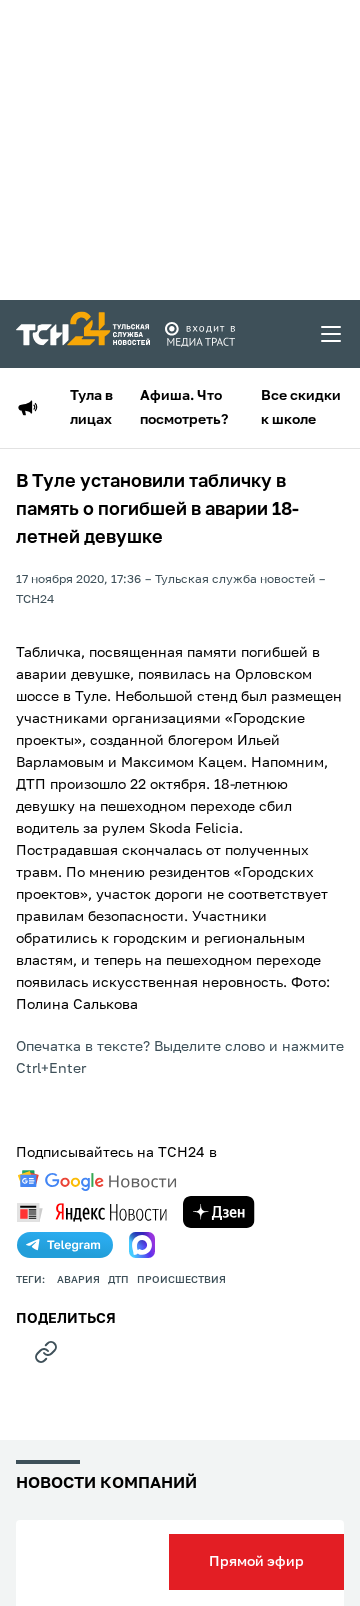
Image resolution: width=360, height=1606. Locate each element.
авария (78, 1280)
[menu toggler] (332, 334)
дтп (118, 1280)
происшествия (181, 1280)
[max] (142, 1245)
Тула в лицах (91, 408)
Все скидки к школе (301, 408)
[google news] (97, 1181)
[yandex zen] (219, 1212)
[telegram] (65, 1245)
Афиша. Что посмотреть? (184, 408)
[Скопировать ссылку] (46, 1352)
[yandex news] (92, 1212)
